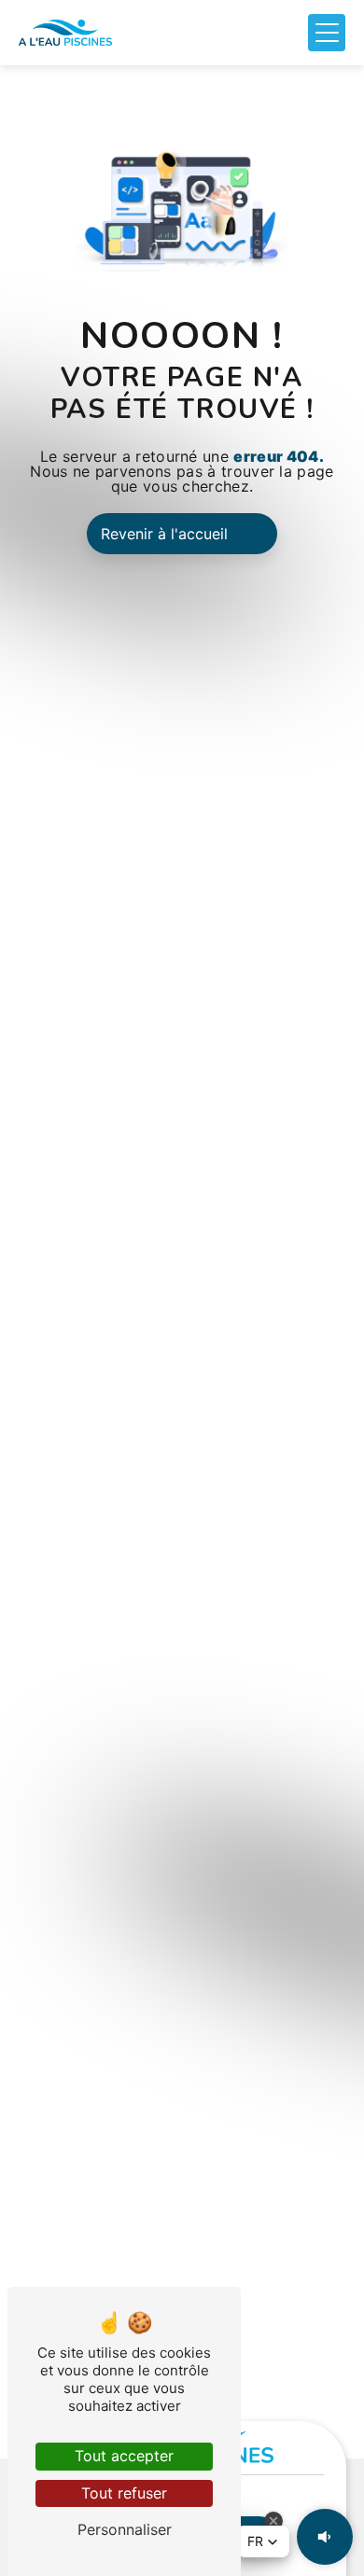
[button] (263, 2541)
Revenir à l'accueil (164, 534)
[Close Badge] (273, 2521)
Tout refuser (124, 2493)
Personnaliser (125, 2529)
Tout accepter (124, 2456)
